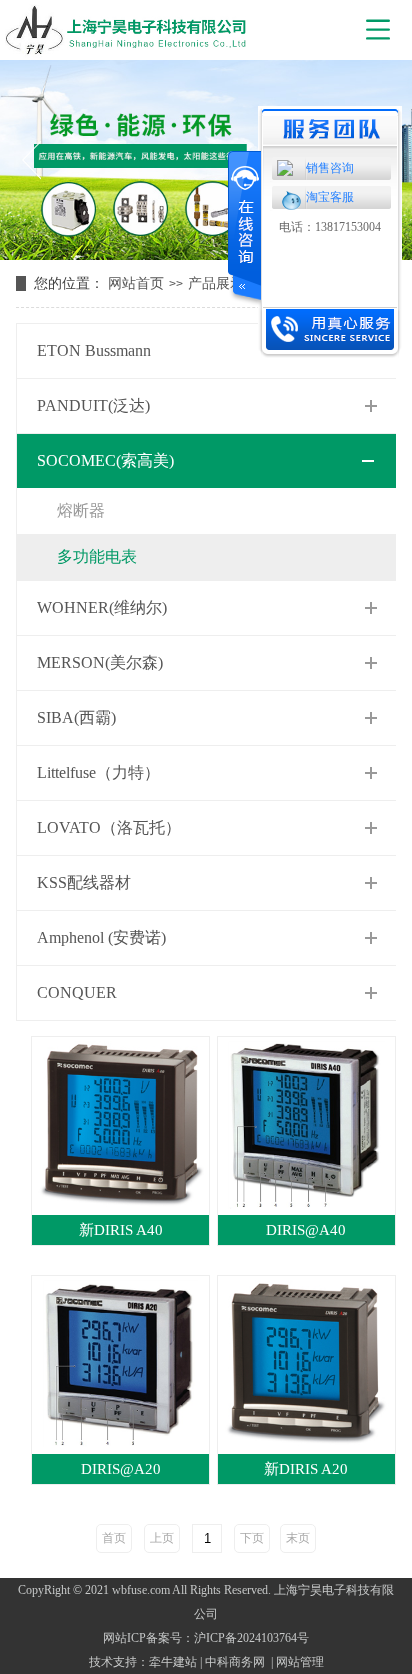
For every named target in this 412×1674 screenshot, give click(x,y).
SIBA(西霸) (76, 717)
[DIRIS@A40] (306, 1125)
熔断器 (81, 510)
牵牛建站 (173, 1662)
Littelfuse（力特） (98, 772)
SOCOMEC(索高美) (105, 460)
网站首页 (136, 283)
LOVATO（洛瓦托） (109, 827)
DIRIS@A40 (306, 1230)
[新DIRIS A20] (306, 1364)
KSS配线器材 (84, 882)
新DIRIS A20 (306, 1469)
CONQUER (77, 992)
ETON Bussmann (94, 350)
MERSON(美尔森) (100, 662)
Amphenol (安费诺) (101, 937)
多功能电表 (97, 556)
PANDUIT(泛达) (93, 405)
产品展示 (216, 283)
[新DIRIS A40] (120, 1125)
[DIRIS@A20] (120, 1364)
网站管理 (300, 1662)
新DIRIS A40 (121, 1230)
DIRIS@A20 (121, 1469)
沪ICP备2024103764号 (251, 1638)
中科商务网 (235, 1662)
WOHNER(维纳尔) (102, 607)
